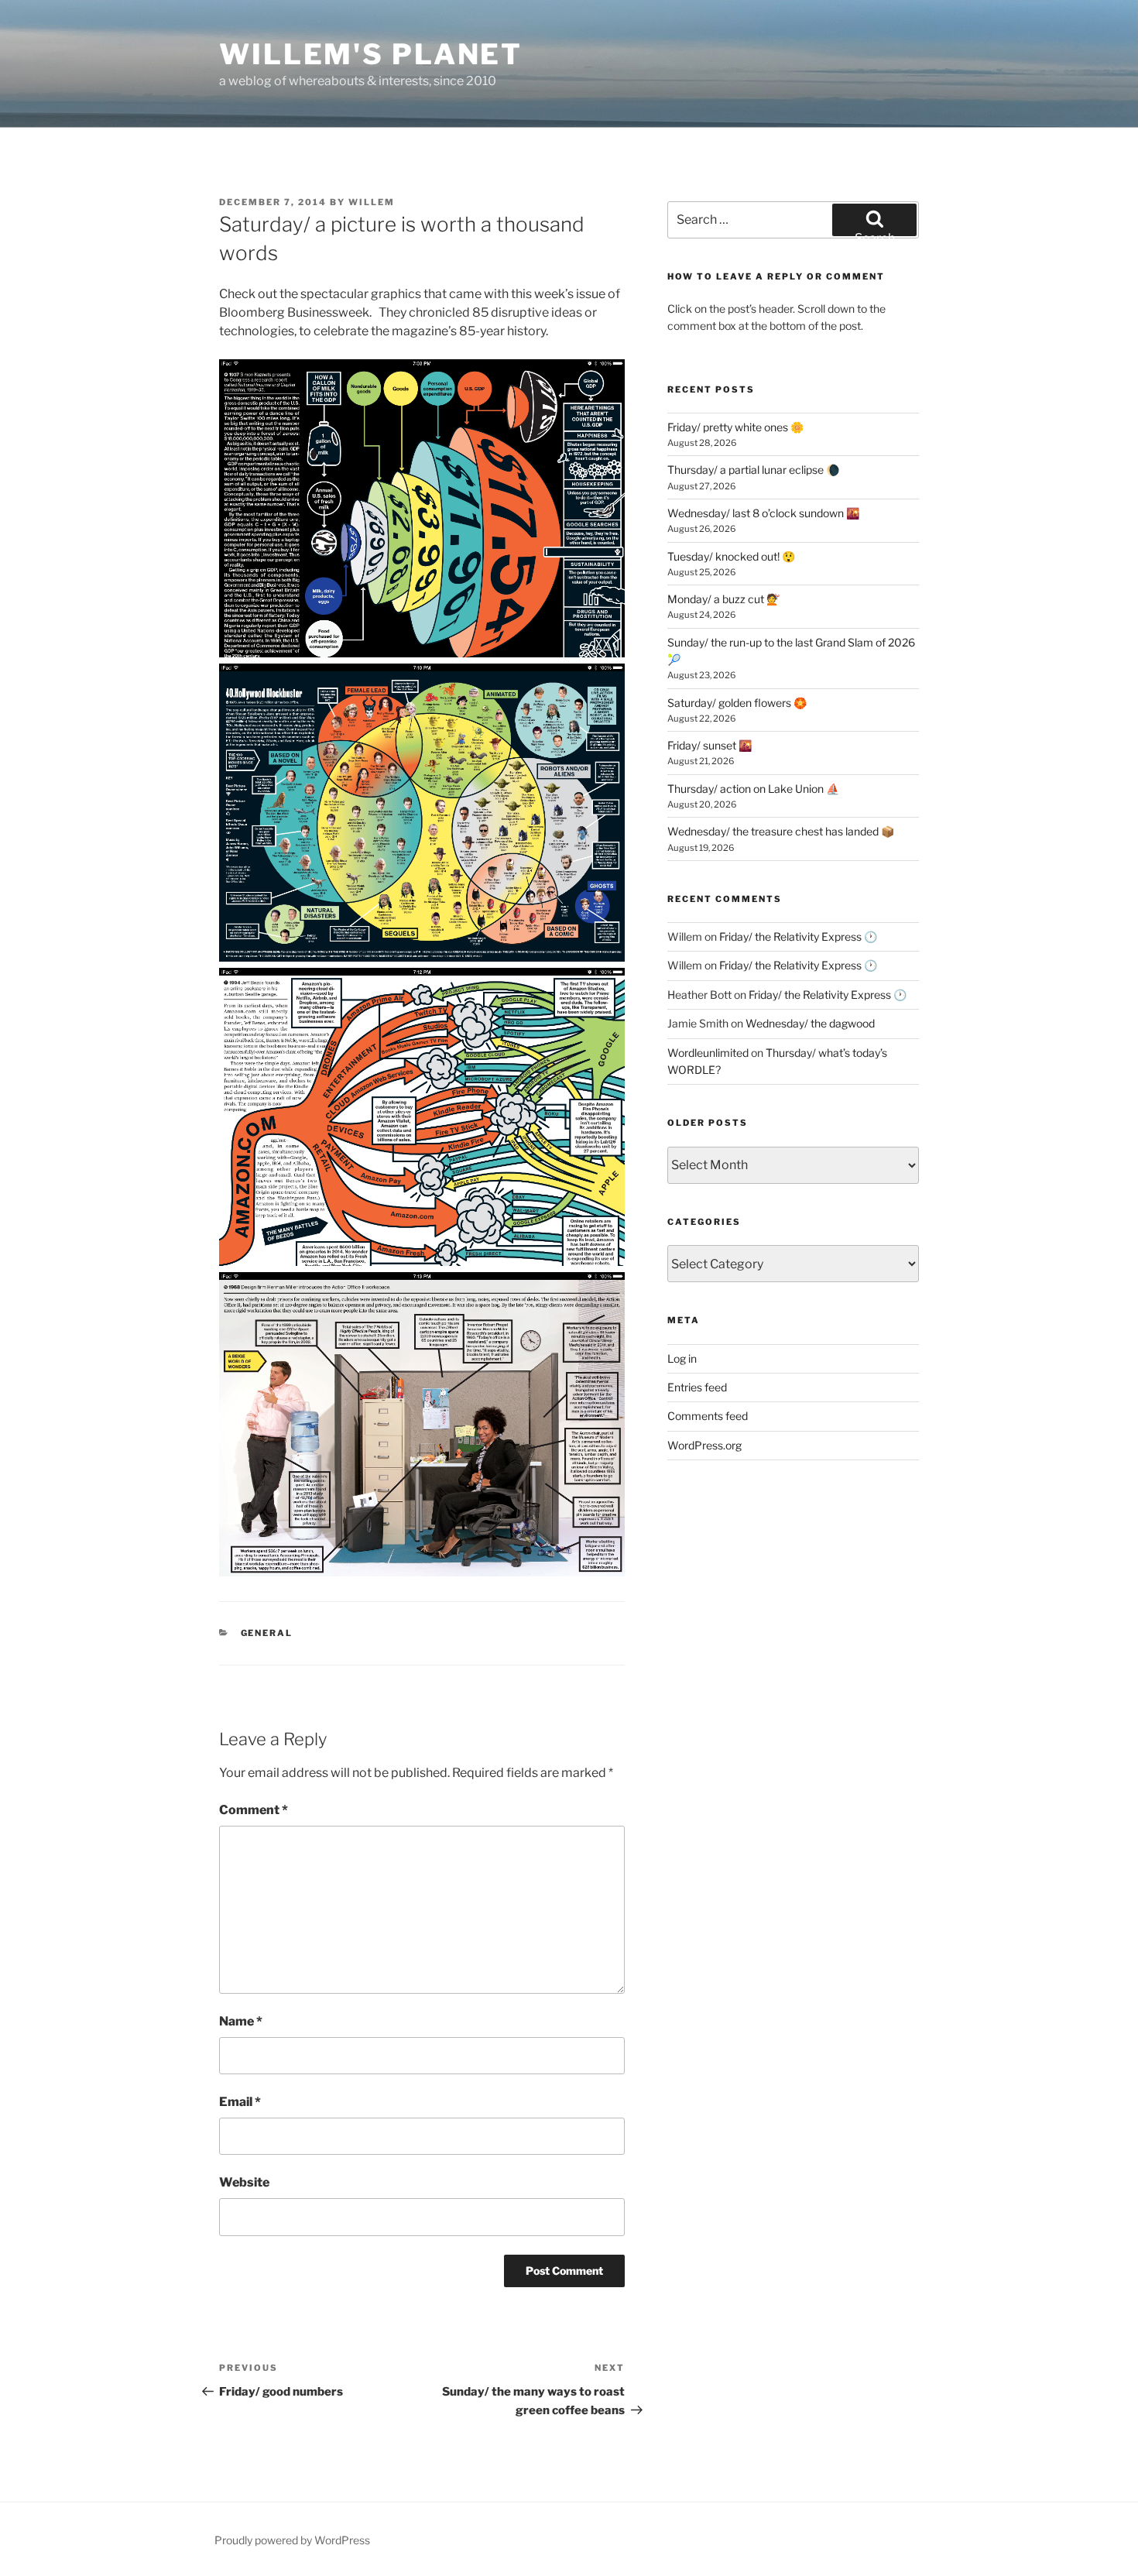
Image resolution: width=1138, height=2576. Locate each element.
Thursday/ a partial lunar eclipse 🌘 (753, 470)
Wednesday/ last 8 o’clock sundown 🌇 (763, 513)
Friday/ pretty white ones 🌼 (735, 427)
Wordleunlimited (708, 1053)
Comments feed (708, 1416)
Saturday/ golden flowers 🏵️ (737, 703)
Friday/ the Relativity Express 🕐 (798, 936)
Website (244, 2182)
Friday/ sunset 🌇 (710, 745)
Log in (682, 1358)
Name (241, 2021)
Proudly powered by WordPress (292, 2540)
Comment (254, 1810)
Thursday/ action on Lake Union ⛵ (753, 789)
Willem (372, 202)
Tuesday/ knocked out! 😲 (731, 556)
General (267, 1633)
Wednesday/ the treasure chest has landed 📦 (781, 831)
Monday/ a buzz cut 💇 (723, 599)
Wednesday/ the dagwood (810, 1023)
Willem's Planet (371, 54)
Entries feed (697, 1387)
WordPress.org (704, 1445)
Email (240, 2102)
